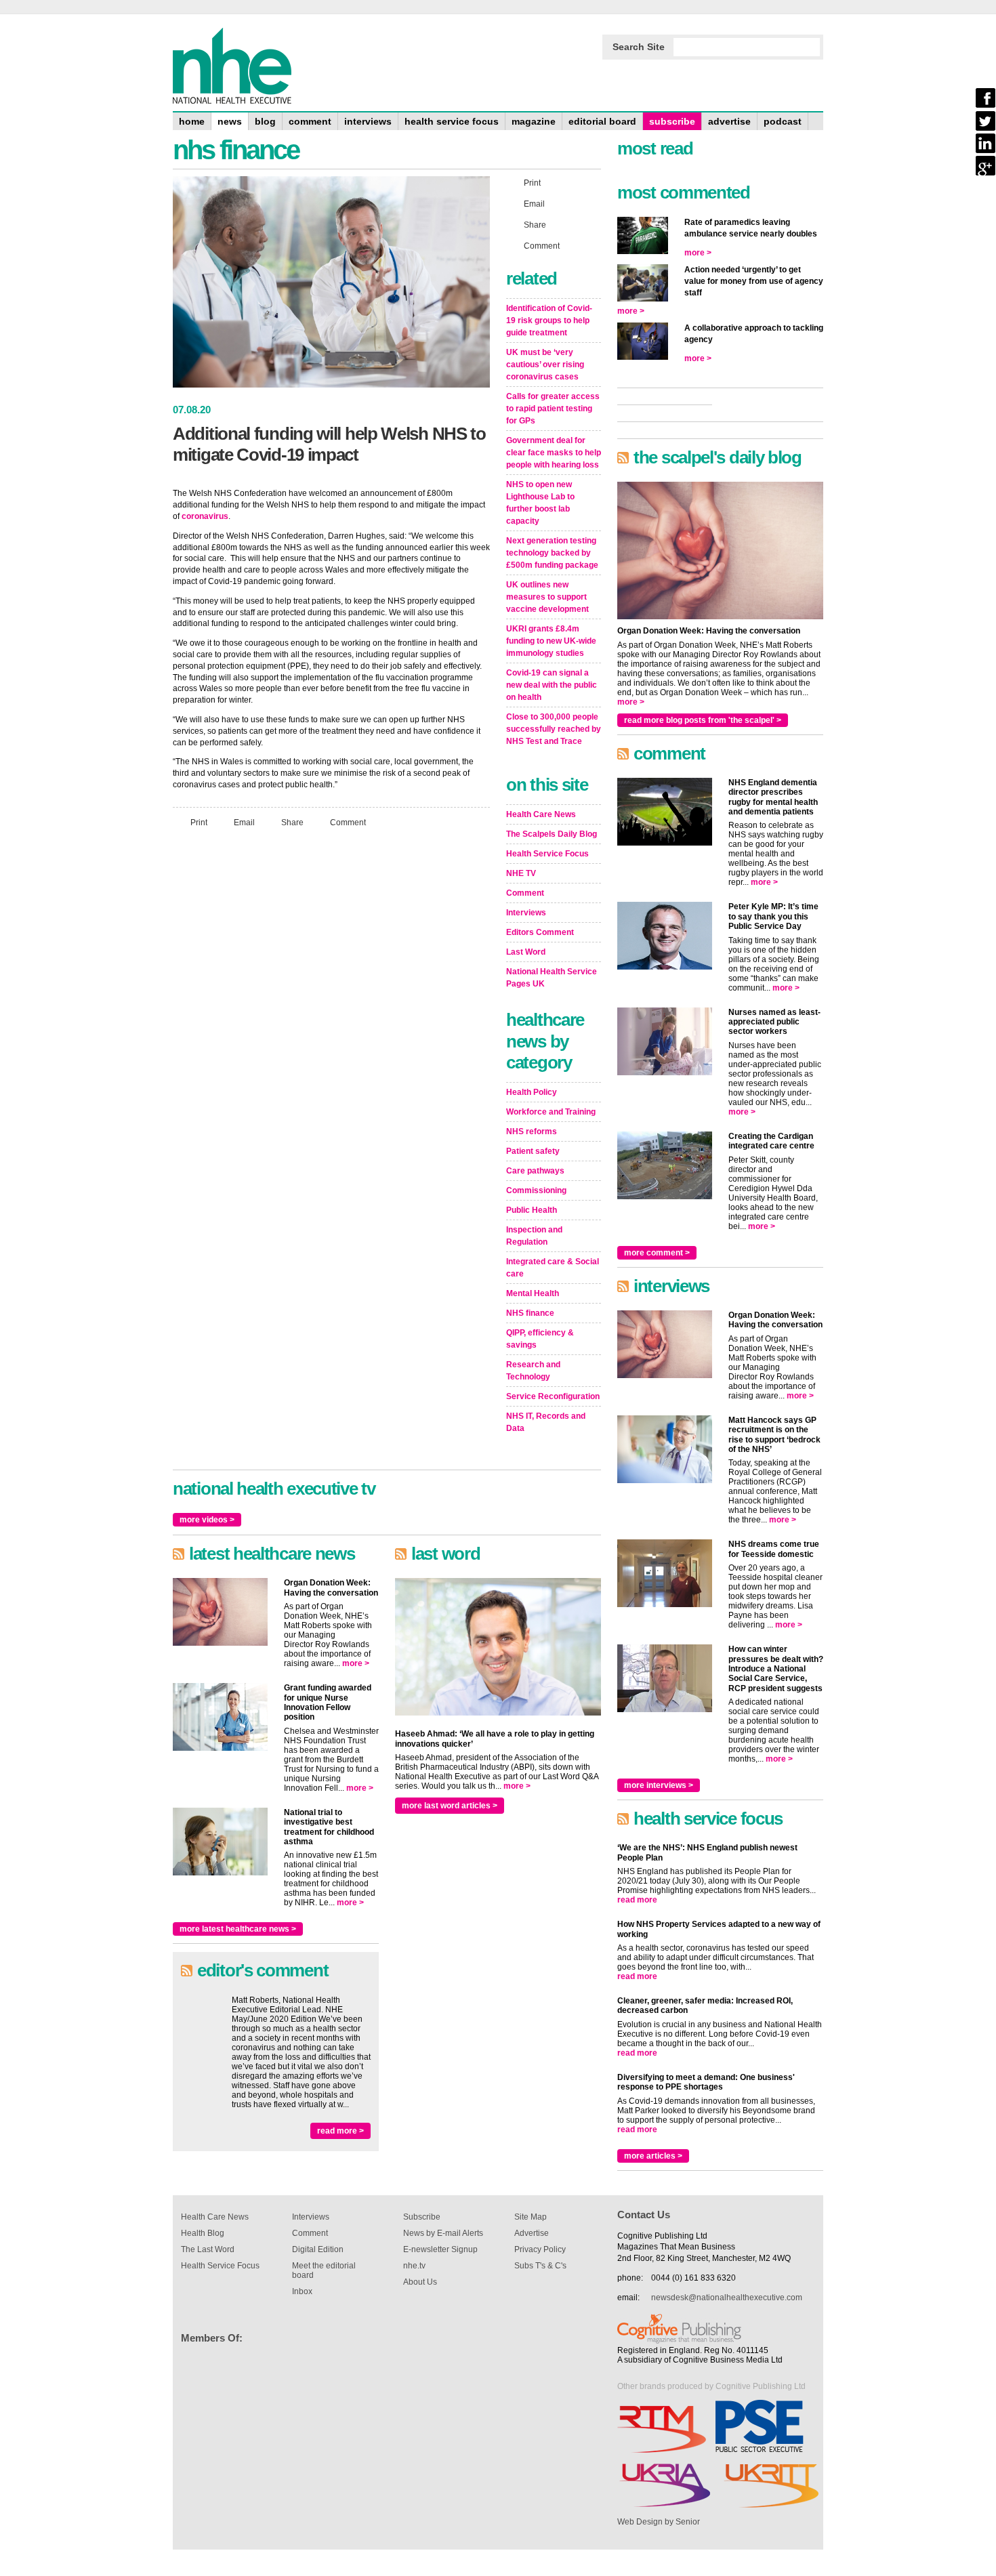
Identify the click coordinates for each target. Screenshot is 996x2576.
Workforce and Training (551, 1112)
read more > (340, 2131)
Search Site (639, 47)
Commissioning (536, 1190)
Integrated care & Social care (553, 1268)
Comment (348, 822)
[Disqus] (331, 1018)
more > (356, 1663)
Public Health (532, 1210)
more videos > (207, 1520)
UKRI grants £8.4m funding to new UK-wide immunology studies (551, 641)
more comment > (657, 1253)
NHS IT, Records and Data (546, 1422)
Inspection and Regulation (534, 1236)
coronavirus (205, 516)
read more (637, 1900)
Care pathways (535, 1171)
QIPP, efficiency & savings (540, 1339)
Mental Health (533, 1293)
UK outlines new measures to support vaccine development (547, 597)
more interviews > (659, 1785)
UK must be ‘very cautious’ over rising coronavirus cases (545, 365)
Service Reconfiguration (553, 1396)
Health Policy (532, 1092)
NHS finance (530, 1313)
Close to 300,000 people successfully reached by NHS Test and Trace (554, 729)
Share (292, 822)
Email (244, 822)
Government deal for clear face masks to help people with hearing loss (554, 453)
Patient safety (533, 1151)
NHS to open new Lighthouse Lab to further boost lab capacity (540, 503)
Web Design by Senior (659, 2522)
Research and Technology (533, 1371)
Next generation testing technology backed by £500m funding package (552, 553)
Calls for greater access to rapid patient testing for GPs (553, 409)
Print (199, 822)
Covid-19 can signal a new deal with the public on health (552, 685)
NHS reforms (532, 1131)
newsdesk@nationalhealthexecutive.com (727, 2298)
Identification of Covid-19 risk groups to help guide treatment (549, 320)
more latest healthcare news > (238, 1929)
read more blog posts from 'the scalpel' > (703, 720)
